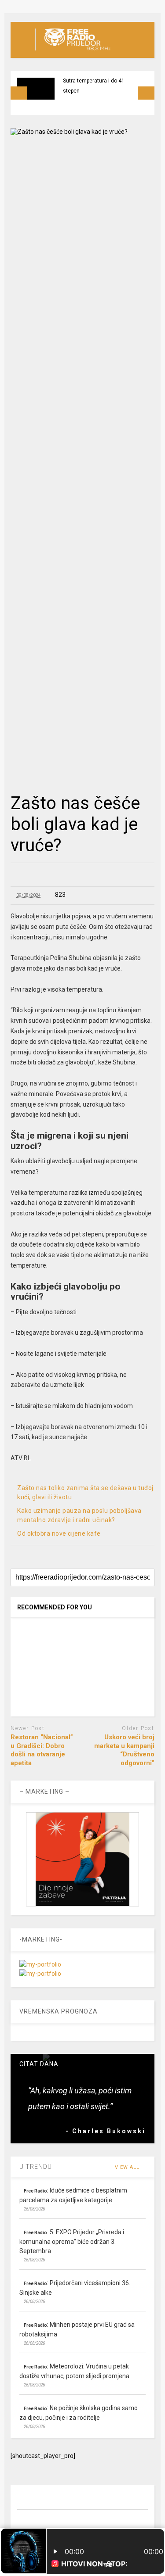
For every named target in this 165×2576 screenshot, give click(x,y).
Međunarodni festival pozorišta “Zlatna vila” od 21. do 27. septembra (101, 91)
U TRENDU (36, 2167)
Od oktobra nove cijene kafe (59, 1533)
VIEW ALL (128, 2167)
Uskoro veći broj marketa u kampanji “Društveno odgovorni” (124, 1750)
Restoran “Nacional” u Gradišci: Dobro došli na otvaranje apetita (42, 1750)
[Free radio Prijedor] (73, 51)
